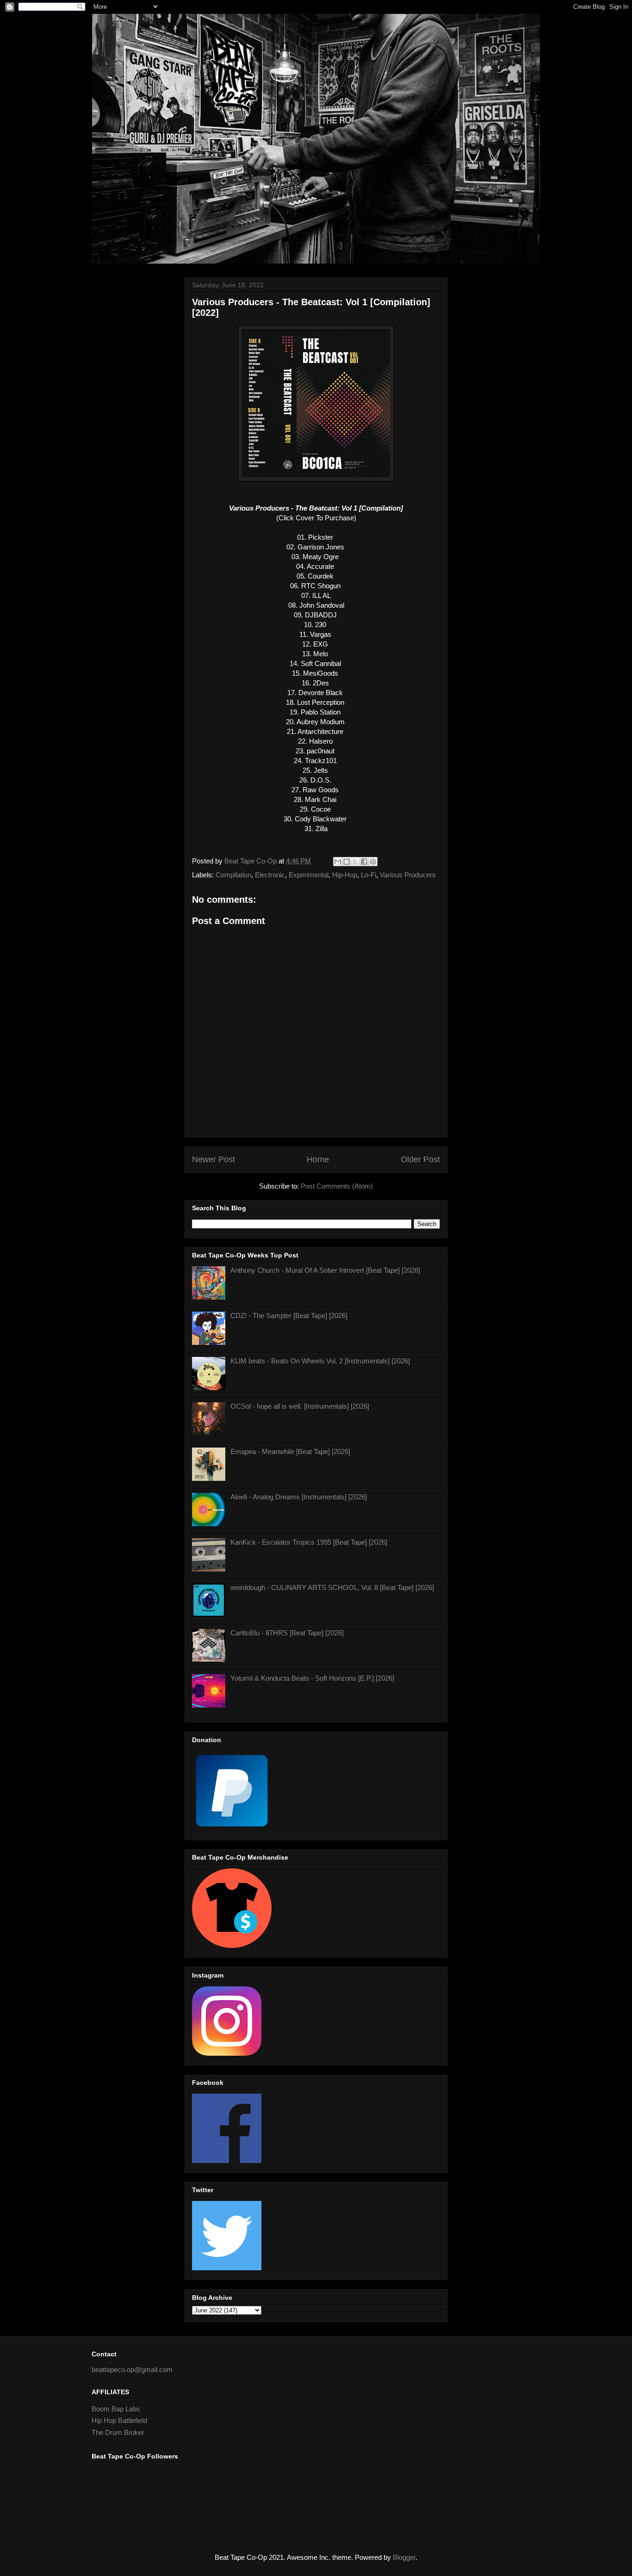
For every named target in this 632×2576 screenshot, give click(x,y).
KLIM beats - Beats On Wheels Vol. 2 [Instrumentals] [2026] (320, 1361)
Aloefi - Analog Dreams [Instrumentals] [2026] (299, 1497)
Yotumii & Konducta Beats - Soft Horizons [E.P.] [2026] (312, 1678)
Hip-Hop (345, 875)
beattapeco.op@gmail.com (132, 2370)
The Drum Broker (118, 2432)
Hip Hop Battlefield (119, 2420)
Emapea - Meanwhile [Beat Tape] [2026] (290, 1451)
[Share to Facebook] (364, 862)
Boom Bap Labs (116, 2409)
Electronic (270, 875)
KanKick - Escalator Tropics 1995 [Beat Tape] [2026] (309, 1542)
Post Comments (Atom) (337, 1186)
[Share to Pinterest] (373, 862)
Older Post (420, 1159)
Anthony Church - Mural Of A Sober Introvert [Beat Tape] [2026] (325, 1270)
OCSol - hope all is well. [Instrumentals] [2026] (300, 1406)
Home (318, 1159)
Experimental (309, 875)
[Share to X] (355, 862)
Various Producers (408, 875)
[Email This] (338, 862)
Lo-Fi (369, 875)
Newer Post (214, 1159)
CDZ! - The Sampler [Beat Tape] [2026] (289, 1316)
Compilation (233, 875)
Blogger (404, 2557)
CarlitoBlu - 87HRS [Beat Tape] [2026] (287, 1633)
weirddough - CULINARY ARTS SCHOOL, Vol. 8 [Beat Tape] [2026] (332, 1587)
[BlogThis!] (347, 862)
